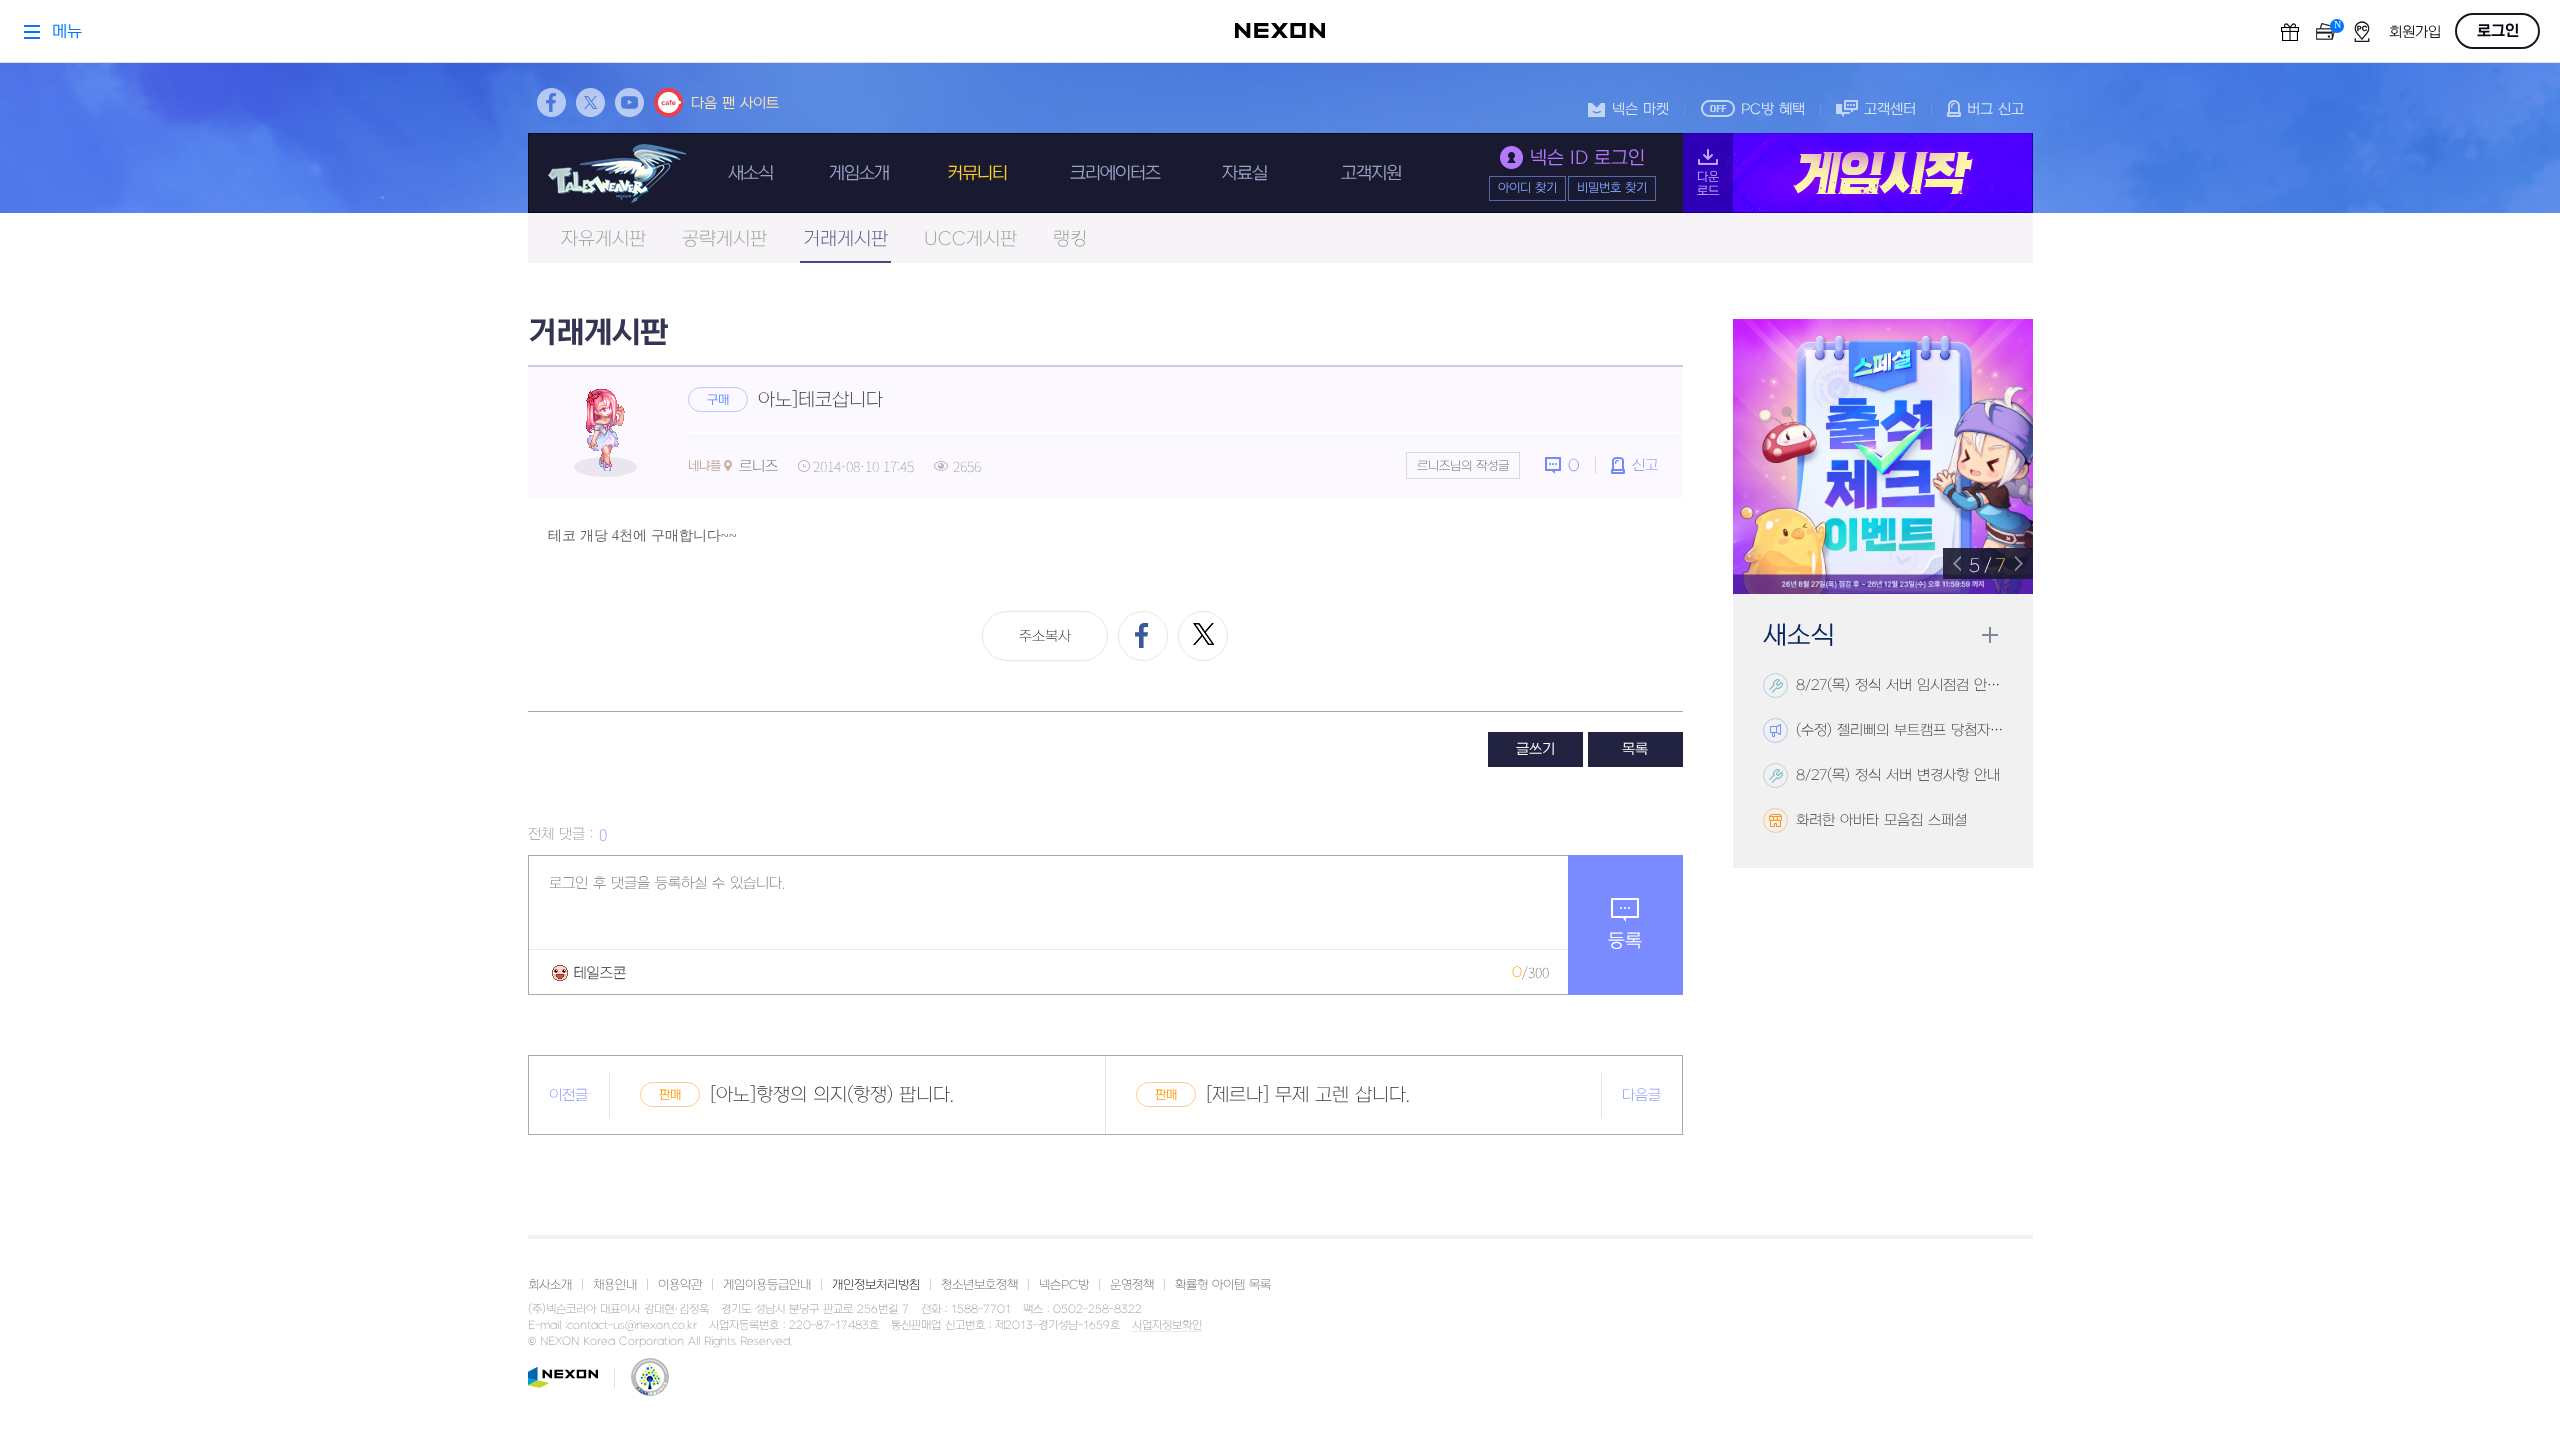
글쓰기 (1535, 749)
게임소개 (859, 173)
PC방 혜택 (1773, 109)
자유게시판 (603, 239)
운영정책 (1132, 1285)
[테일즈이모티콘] (589, 972)
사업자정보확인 (1167, 1326)
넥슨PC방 (1064, 1285)
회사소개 (550, 1285)
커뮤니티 (977, 173)
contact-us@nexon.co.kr (632, 1325)
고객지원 (1371, 173)
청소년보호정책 (979, 1285)
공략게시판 (724, 239)
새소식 (750, 173)
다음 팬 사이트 (735, 103)
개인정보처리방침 (876, 1285)
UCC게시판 (970, 239)
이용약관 (680, 1285)
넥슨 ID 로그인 (1587, 158)
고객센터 (1890, 109)
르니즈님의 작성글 (1463, 466)
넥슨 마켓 (1640, 109)
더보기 (1989, 635)
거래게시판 (845, 239)
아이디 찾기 (1527, 188)
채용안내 (615, 1285)
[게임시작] (1858, 173)
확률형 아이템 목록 (1223, 1285)
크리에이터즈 (1115, 173)
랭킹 (1070, 239)
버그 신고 (1995, 109)
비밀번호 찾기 (1612, 188)
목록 (1635, 749)
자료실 (1244, 173)
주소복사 (1045, 636)
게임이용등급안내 (767, 1285)
